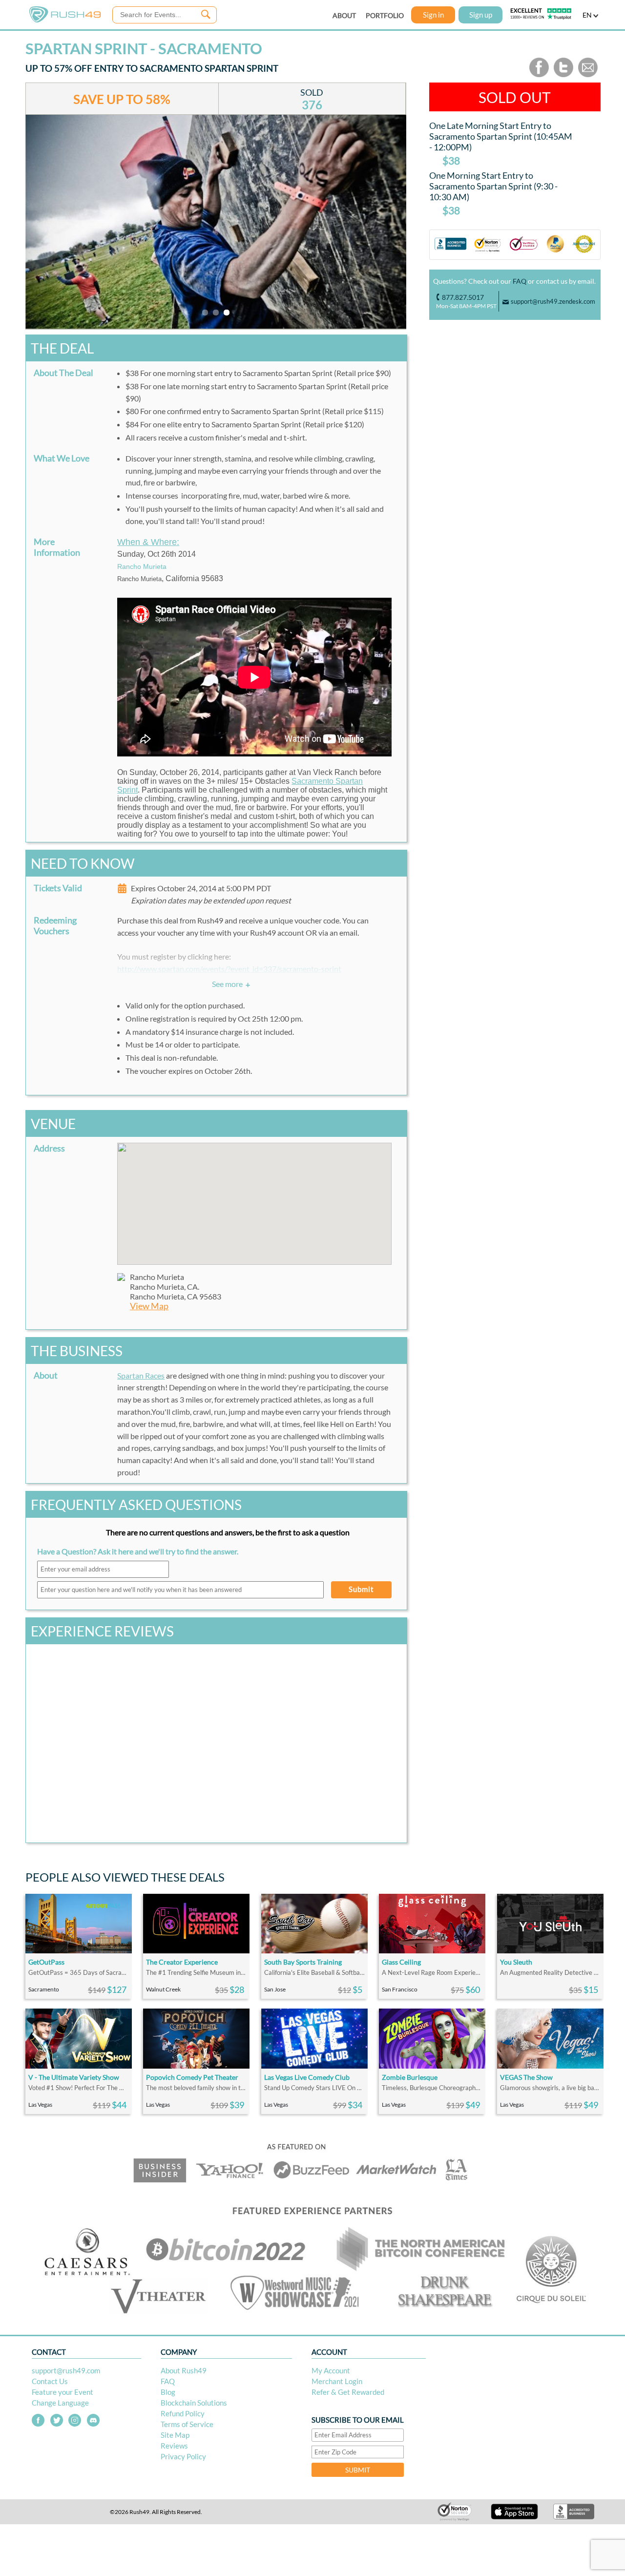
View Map (149, 1306)
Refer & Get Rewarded (348, 2392)
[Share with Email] (588, 75)
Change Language (60, 2403)
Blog (168, 2392)
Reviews (174, 2446)
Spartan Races (141, 1375)
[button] (254, 1198)
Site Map (175, 2435)
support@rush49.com (66, 2370)
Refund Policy (183, 2413)
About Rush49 (184, 2370)
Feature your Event (62, 2392)
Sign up (481, 15)
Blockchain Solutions (194, 2403)
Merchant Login (337, 2381)
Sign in (433, 15)
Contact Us (50, 2381)
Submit (361, 1589)
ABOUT (344, 15)
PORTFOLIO (385, 15)
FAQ (520, 281)
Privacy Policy (183, 2456)
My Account (331, 2370)
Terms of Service (187, 2424)
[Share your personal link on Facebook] (539, 75)
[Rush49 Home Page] (65, 20)
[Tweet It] (563, 75)
